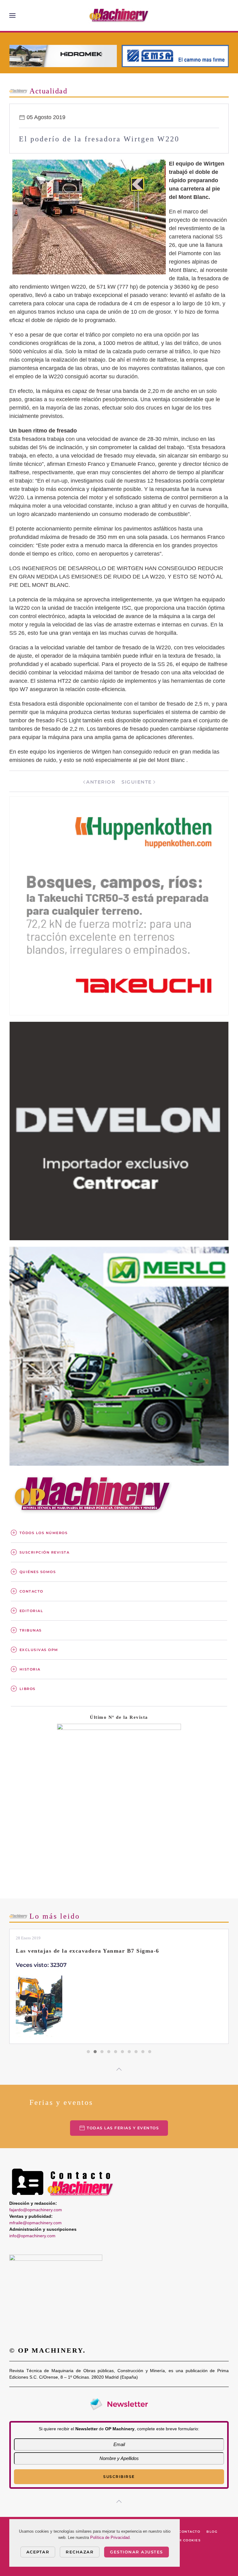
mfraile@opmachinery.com (35, 2223)
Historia (30, 1669)
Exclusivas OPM (39, 1650)
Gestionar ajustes (137, 2552)
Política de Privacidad (110, 2537)
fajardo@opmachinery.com (36, 2210)
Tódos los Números (44, 1533)
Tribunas (31, 1630)
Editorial (31, 1611)
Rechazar (80, 2552)
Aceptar (38, 2552)
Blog (212, 2532)
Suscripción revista (45, 1552)
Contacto (31, 1591)
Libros (28, 1689)
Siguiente (137, 782)
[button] (12, 15)
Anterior (101, 782)
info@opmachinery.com (32, 2236)
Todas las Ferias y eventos (123, 2128)
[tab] (88, 2052)
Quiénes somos (38, 1572)
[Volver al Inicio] (119, 15)
